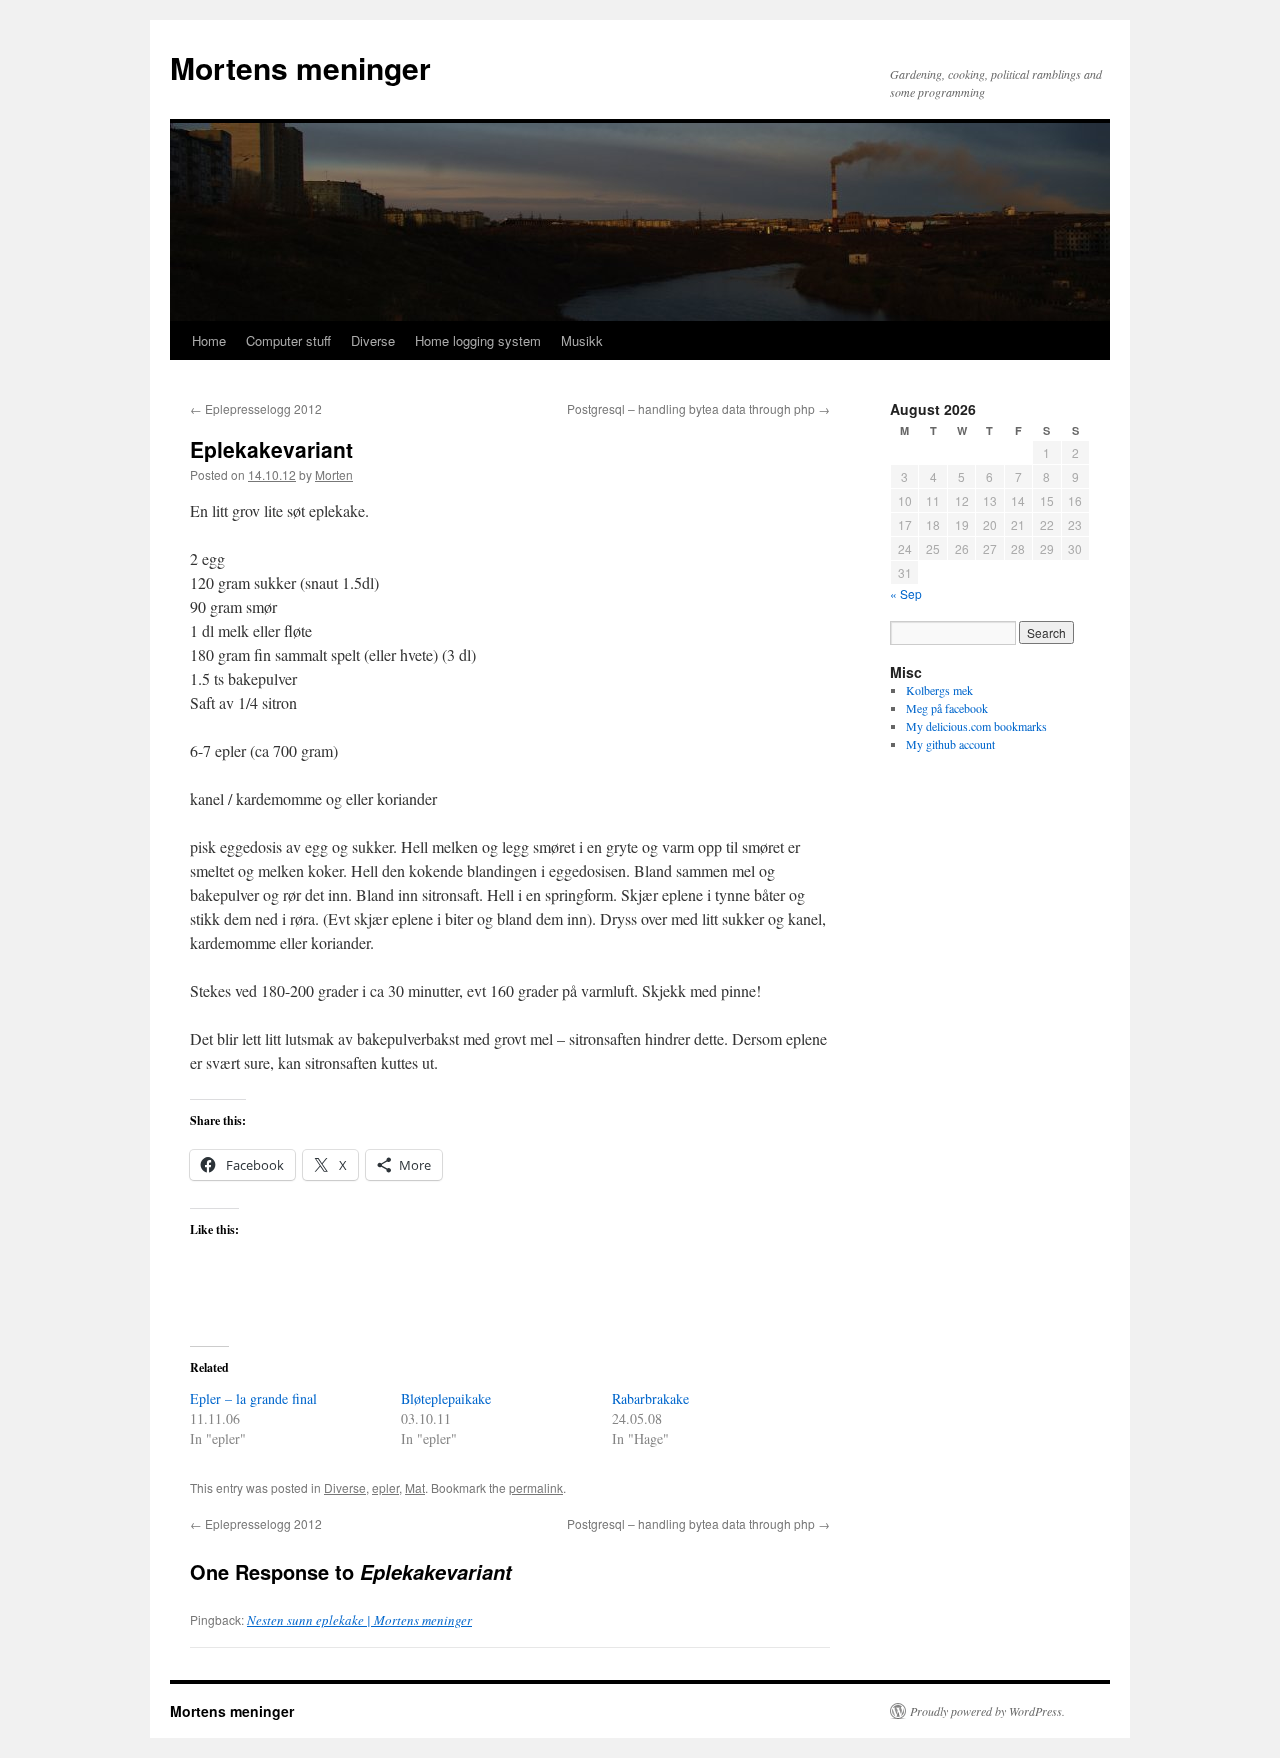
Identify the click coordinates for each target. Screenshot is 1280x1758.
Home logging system (478, 340)
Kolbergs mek (939, 690)
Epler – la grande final (253, 1398)
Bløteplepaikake (446, 1398)
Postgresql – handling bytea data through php (698, 408)
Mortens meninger (300, 67)
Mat (415, 1487)
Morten (334, 474)
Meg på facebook (947, 708)
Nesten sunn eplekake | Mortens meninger (359, 1620)
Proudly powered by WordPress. (987, 1711)
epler (385, 1487)
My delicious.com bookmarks (976, 726)
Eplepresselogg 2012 (256, 408)
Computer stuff (288, 340)
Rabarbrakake (650, 1398)
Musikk (582, 340)
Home (209, 340)
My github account (950, 744)
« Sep (906, 593)
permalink (536, 1487)
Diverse (373, 340)
